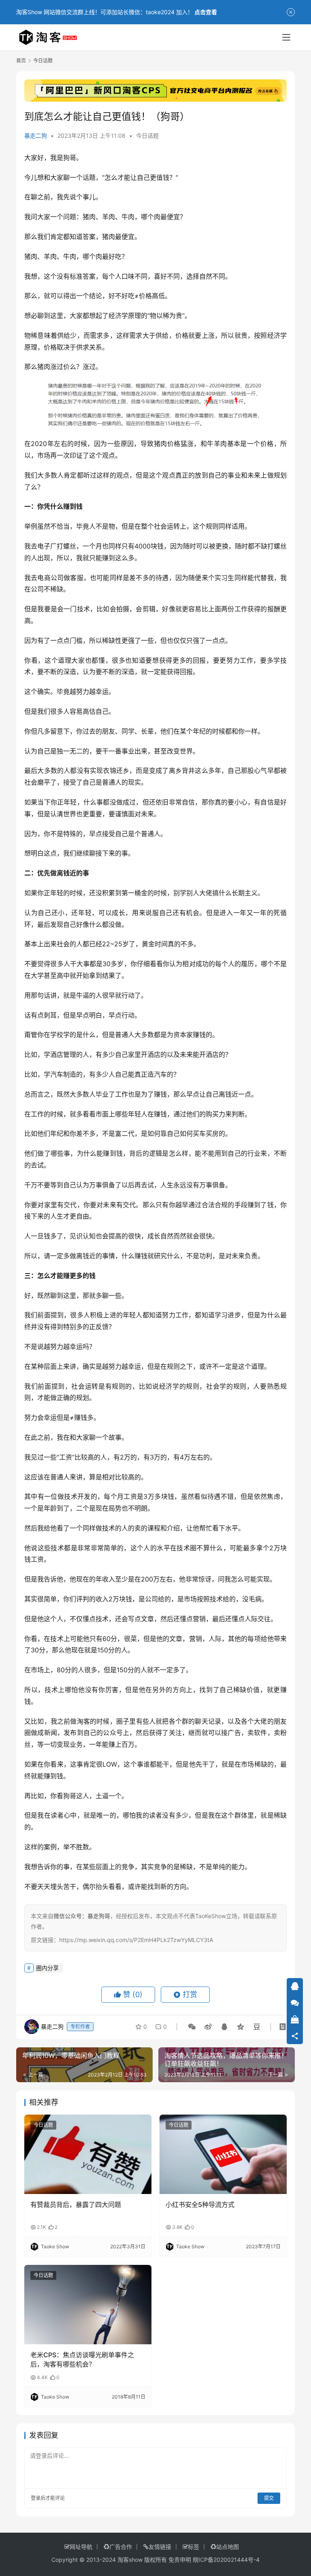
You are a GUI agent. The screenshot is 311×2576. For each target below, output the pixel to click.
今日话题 (147, 136)
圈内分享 (47, 1968)
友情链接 (160, 2547)
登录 (36, 2498)
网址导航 (81, 2547)
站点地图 (228, 2547)
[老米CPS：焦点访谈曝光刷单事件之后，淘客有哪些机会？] (88, 2305)
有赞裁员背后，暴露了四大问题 (76, 2205)
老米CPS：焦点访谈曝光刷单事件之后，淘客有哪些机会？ (82, 2359)
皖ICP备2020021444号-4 (226, 2560)
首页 (21, 61)
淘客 (83, 1721)
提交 (269, 2498)
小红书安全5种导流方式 (200, 2205)
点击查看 (206, 12)
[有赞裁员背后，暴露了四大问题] (88, 2154)
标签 (194, 2547)
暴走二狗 (36, 136)
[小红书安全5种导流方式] (223, 2154)
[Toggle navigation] (286, 37)
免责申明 (180, 2560)
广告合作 (121, 2547)
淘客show (130, 2560)
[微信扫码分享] (192, 2027)
